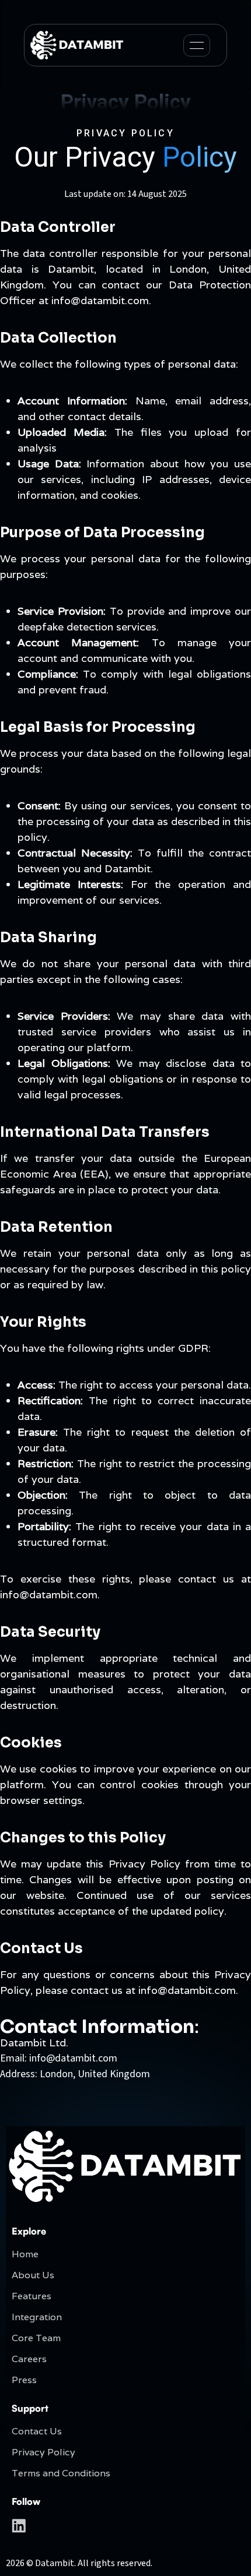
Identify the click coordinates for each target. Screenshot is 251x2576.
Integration (37, 2317)
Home (25, 2254)
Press (24, 2380)
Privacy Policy (43, 2452)
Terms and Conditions (61, 2473)
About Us (33, 2275)
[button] (197, 45)
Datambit (55, 2563)
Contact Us (37, 2431)
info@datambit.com (73, 2058)
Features (32, 2296)
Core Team (36, 2338)
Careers (29, 2359)
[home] (77, 45)
